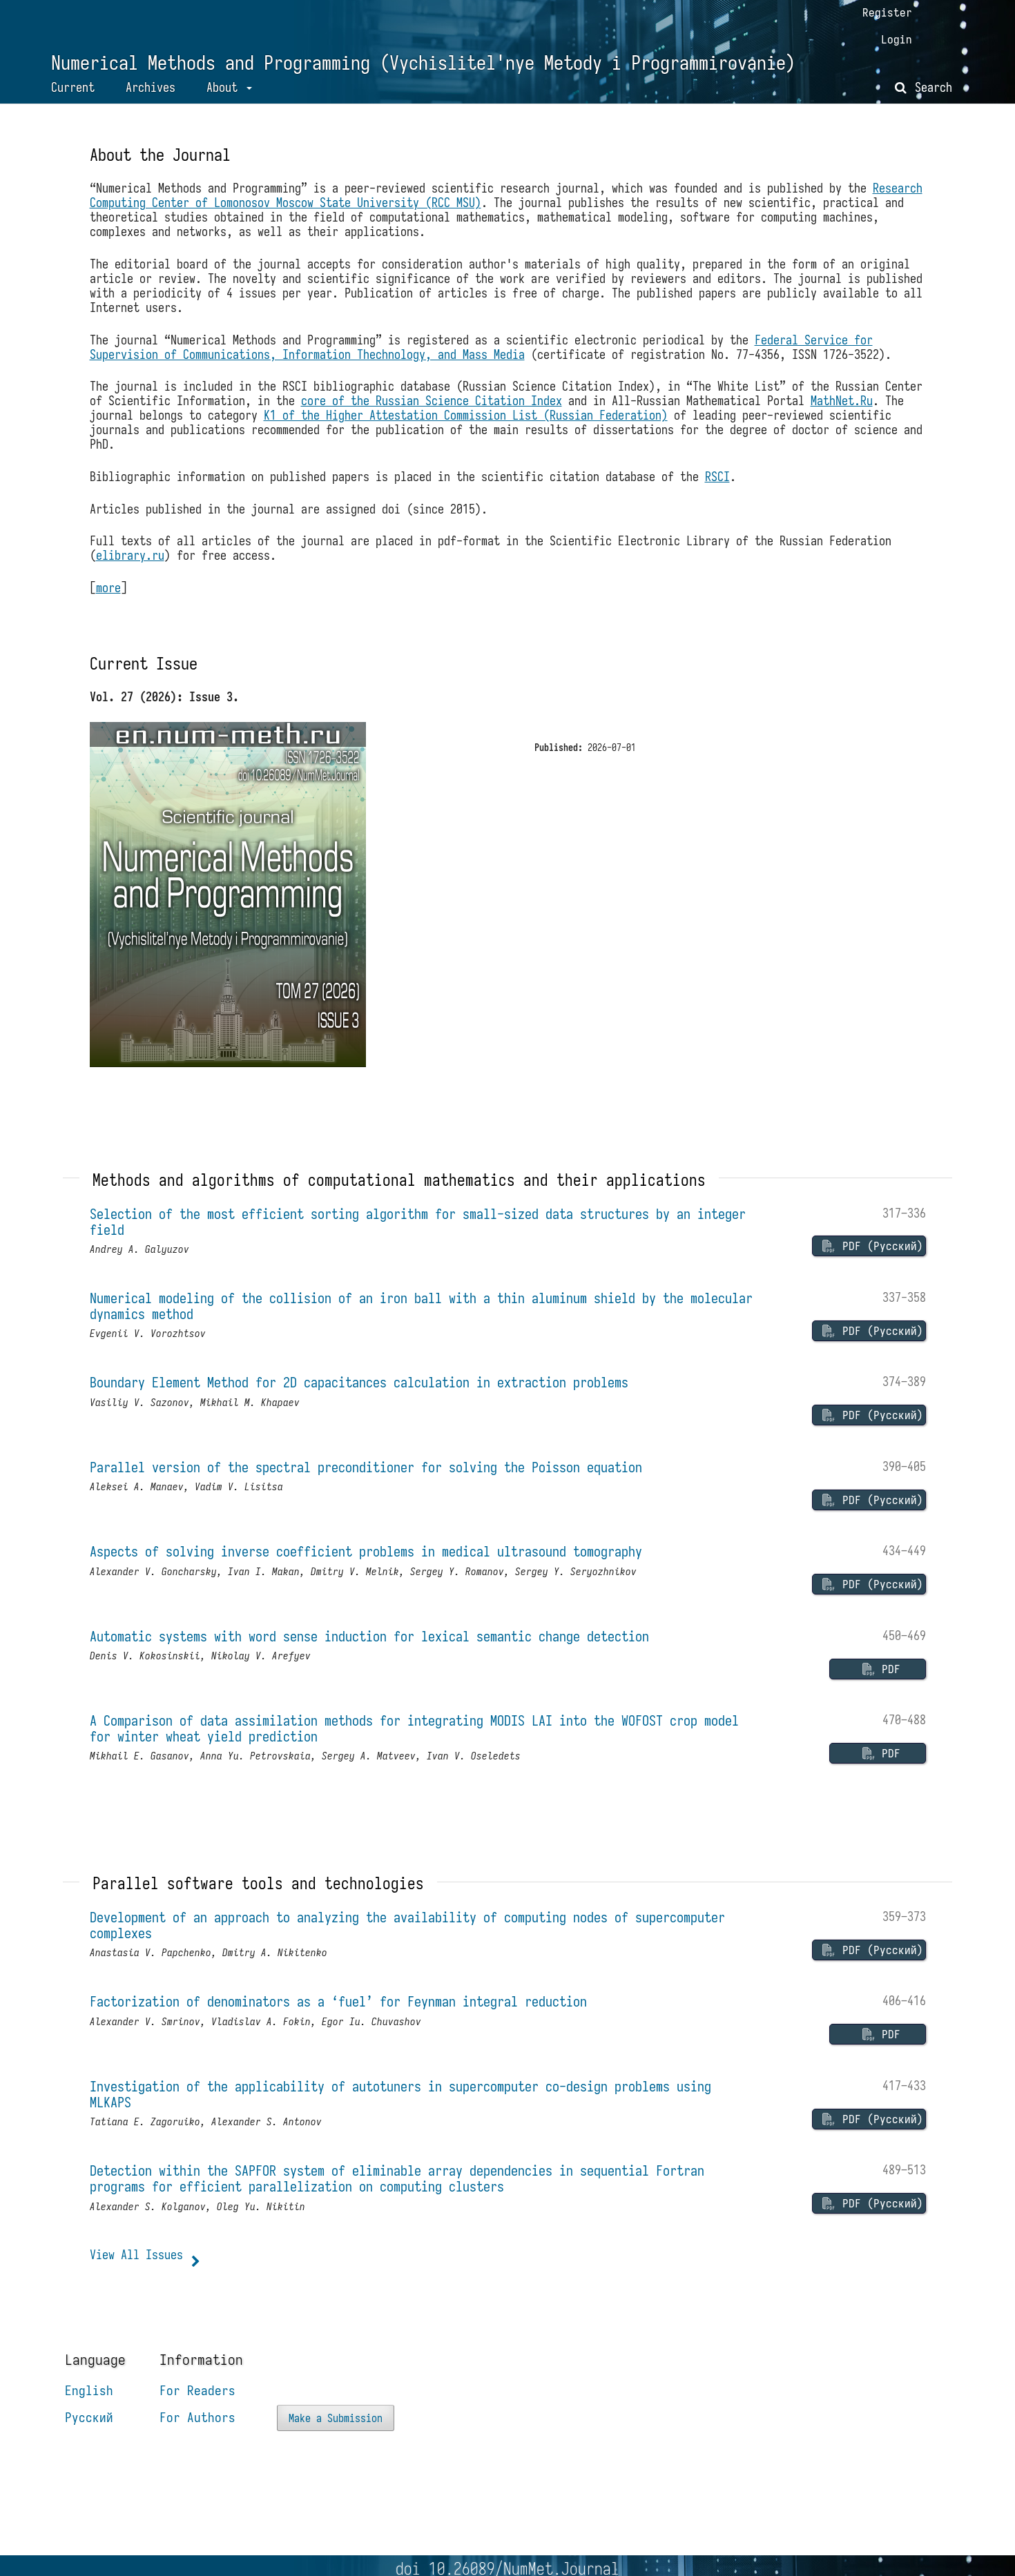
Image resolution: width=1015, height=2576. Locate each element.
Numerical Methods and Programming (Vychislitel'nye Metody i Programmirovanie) (423, 63)
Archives (151, 87)
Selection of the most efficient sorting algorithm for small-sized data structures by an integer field (418, 1222)
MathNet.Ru (842, 401)
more (108, 588)
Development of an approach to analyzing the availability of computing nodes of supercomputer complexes (407, 1925)
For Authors (197, 2417)
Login (897, 39)
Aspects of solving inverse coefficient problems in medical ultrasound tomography (366, 1551)
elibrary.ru (130, 555)
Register (887, 12)
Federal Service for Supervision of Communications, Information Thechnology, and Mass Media (481, 347)
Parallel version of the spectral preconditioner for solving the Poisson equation (366, 1467)
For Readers (197, 2390)
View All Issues (136, 2255)
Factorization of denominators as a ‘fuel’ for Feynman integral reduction (338, 2001)
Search (930, 87)
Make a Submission (336, 2418)
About (225, 87)
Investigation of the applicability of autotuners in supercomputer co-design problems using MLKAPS (400, 2094)
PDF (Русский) (880, 1246)
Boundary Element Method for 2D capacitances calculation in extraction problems (359, 1382)
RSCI (717, 477)
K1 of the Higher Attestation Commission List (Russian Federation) (466, 415)
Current (73, 87)
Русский (89, 2417)
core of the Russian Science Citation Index (432, 401)
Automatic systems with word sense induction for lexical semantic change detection (369, 1636)
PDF (888, 1669)
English (89, 2390)
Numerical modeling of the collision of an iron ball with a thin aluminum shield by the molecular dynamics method (421, 1306)
